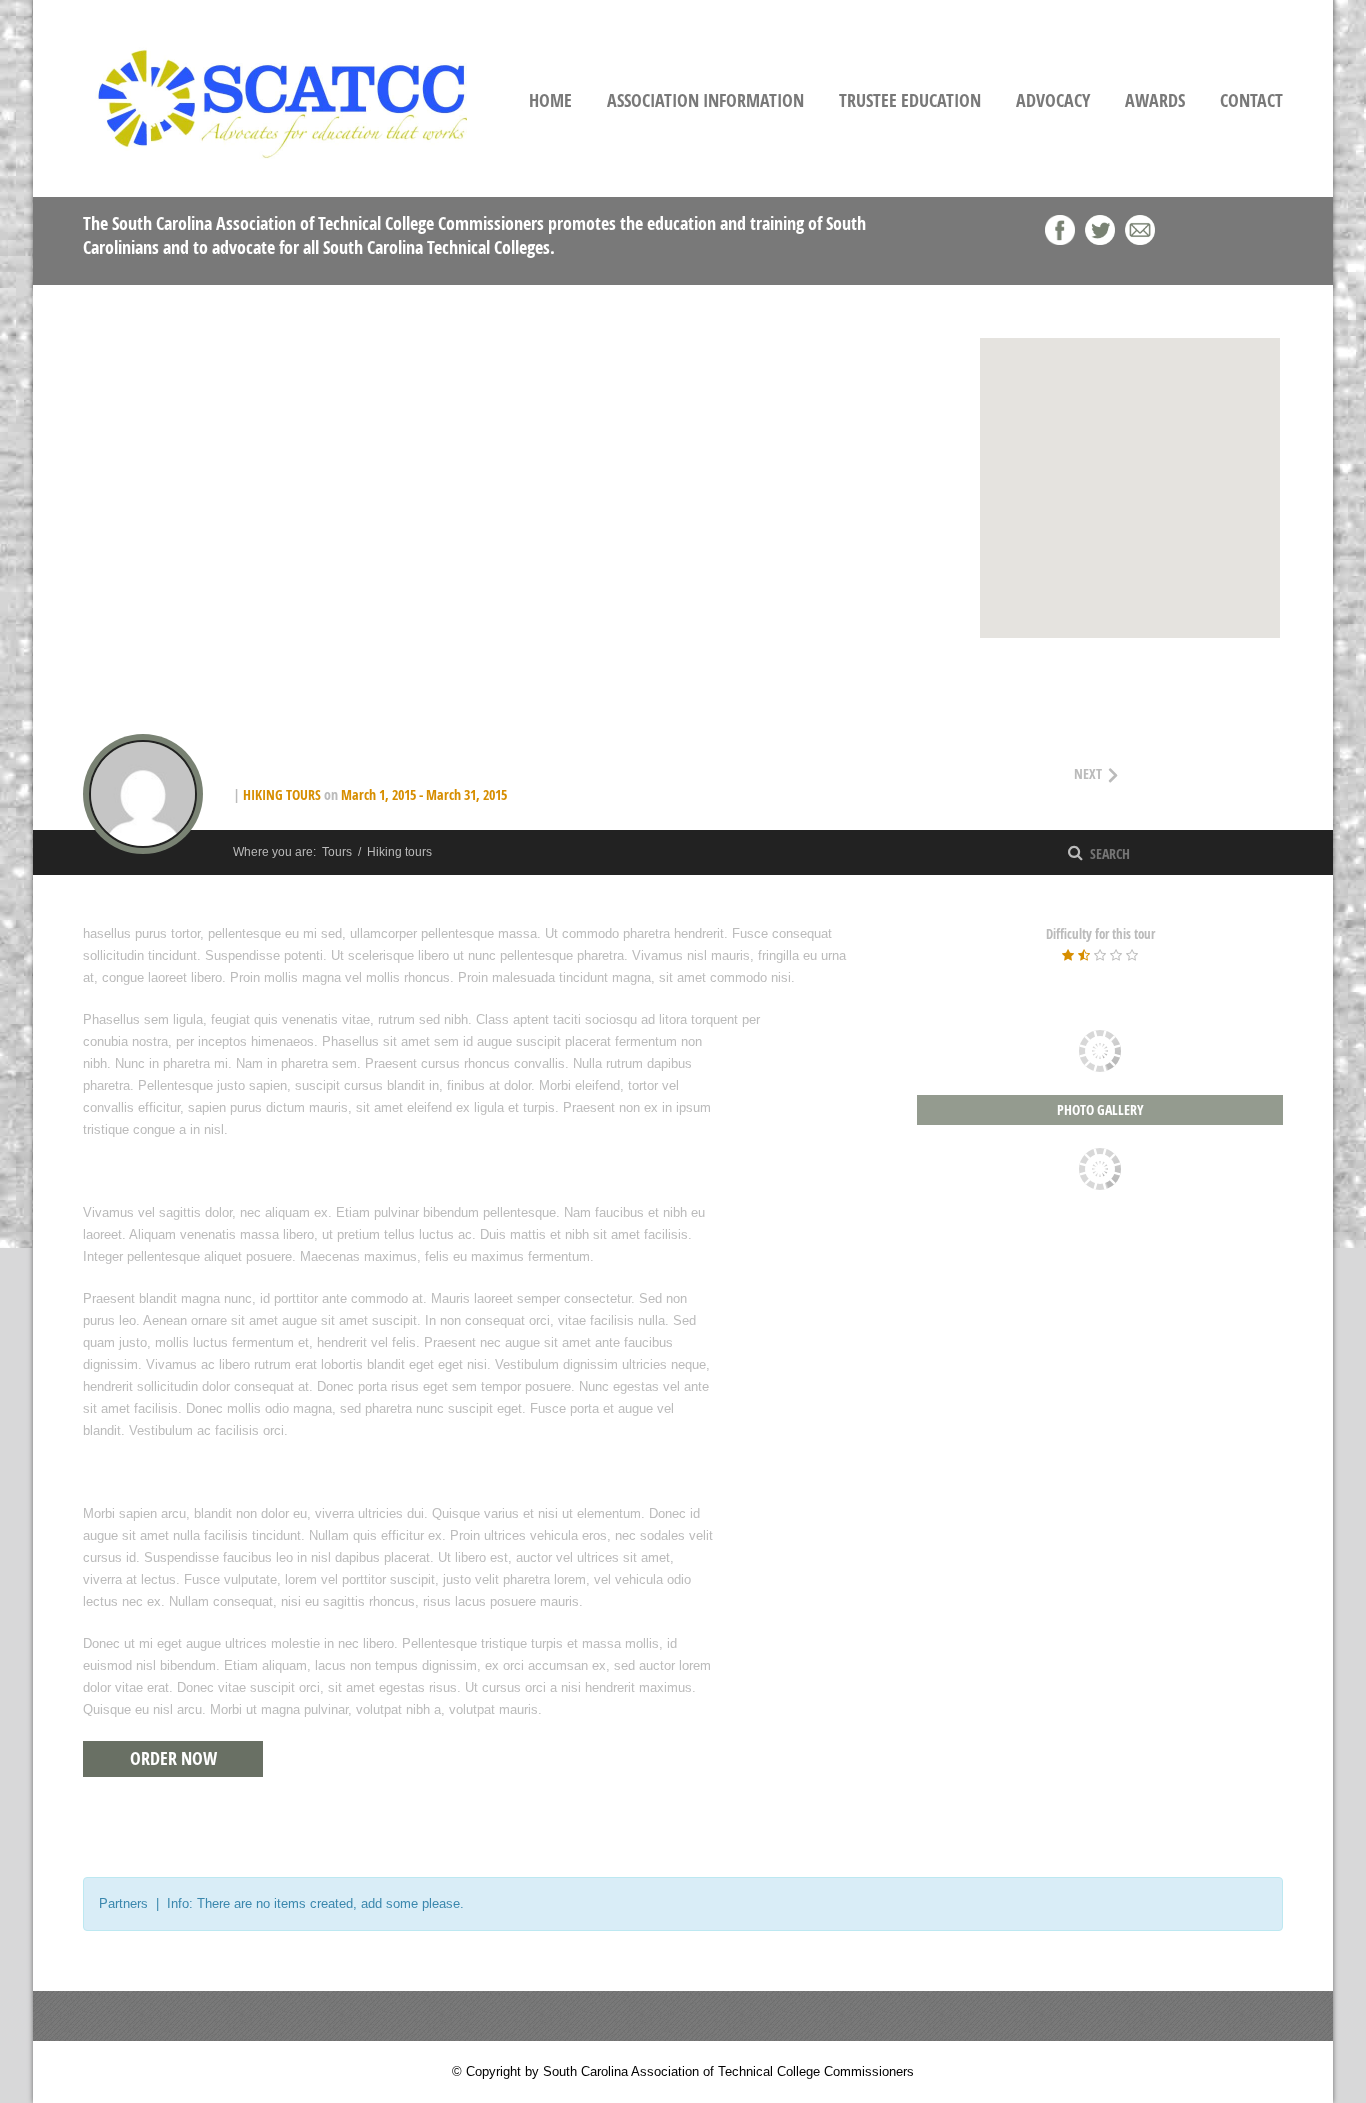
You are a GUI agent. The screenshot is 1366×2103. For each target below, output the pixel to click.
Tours (337, 852)
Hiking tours (282, 794)
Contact (1251, 100)
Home (550, 100)
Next (1130, 772)
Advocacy (1053, 100)
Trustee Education (910, 100)
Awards (1155, 100)
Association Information (705, 100)
